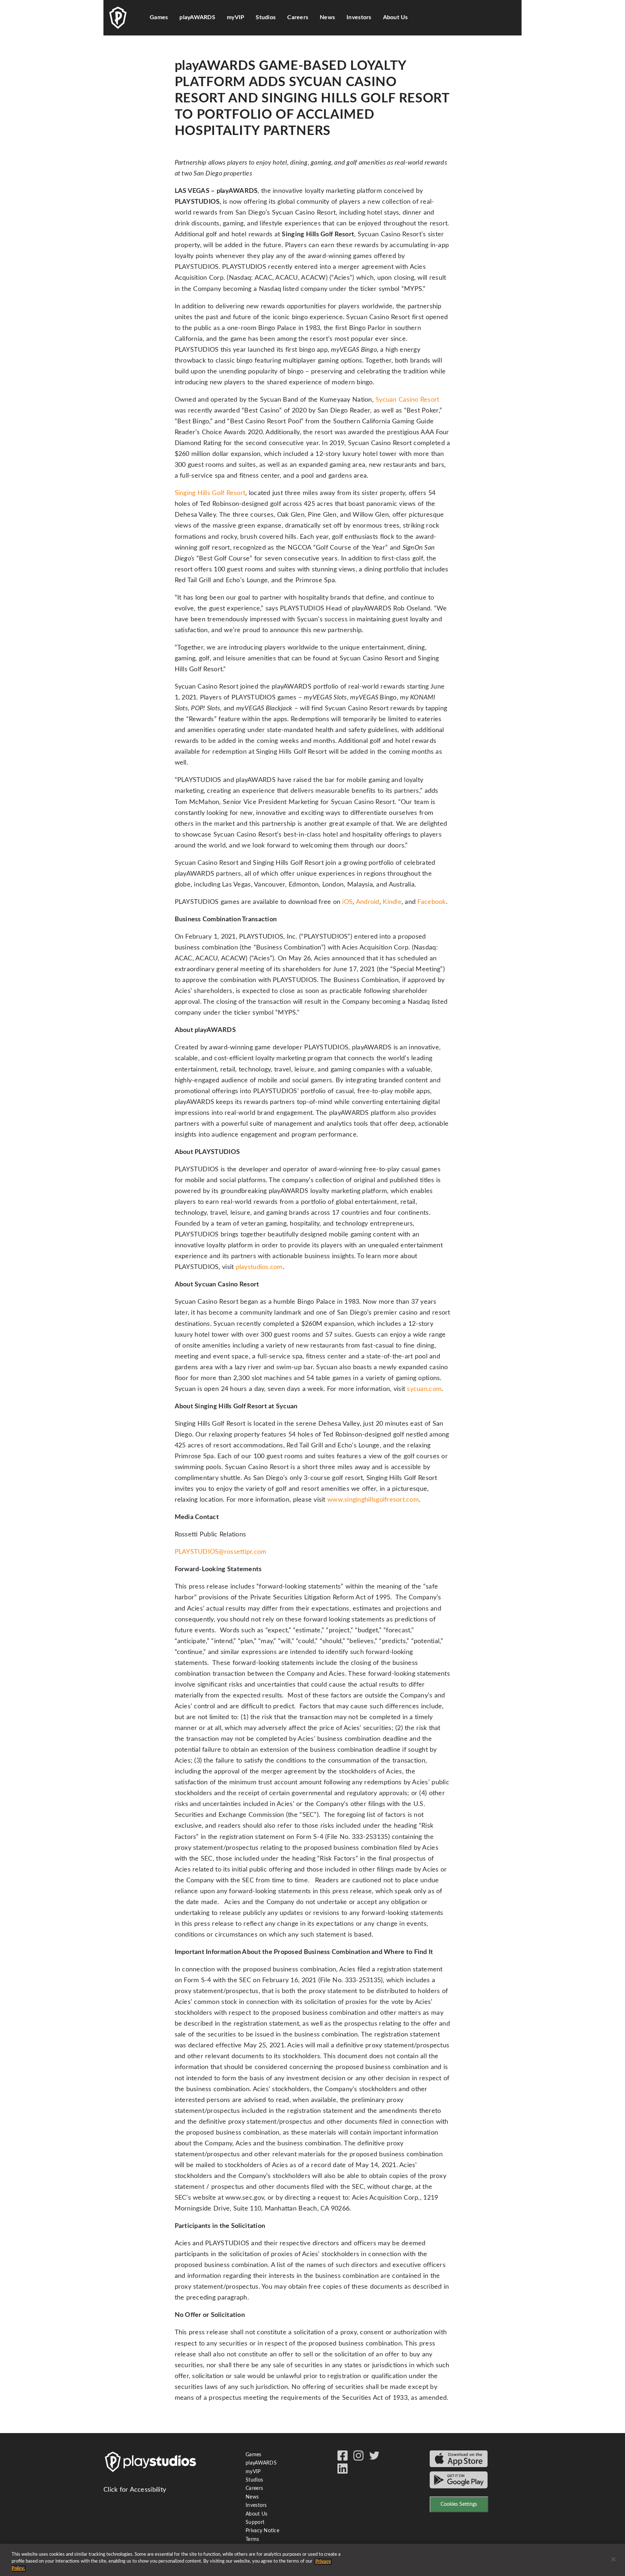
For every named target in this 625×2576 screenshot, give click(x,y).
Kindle (392, 902)
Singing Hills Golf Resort (210, 493)
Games (159, 17)
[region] (312, 2560)
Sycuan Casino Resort (407, 400)
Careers (298, 17)
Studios (254, 2480)
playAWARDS (197, 17)
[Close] (613, 2559)
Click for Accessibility (135, 2490)
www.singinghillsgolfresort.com (373, 1500)
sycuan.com (424, 1389)
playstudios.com (259, 1267)
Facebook (431, 902)
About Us (396, 17)
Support (255, 2522)
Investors (359, 17)
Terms (252, 2539)
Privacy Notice (262, 2531)
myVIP (235, 17)
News (327, 17)
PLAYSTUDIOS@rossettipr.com (221, 1552)
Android (368, 902)
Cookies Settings (459, 2504)
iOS (347, 902)
